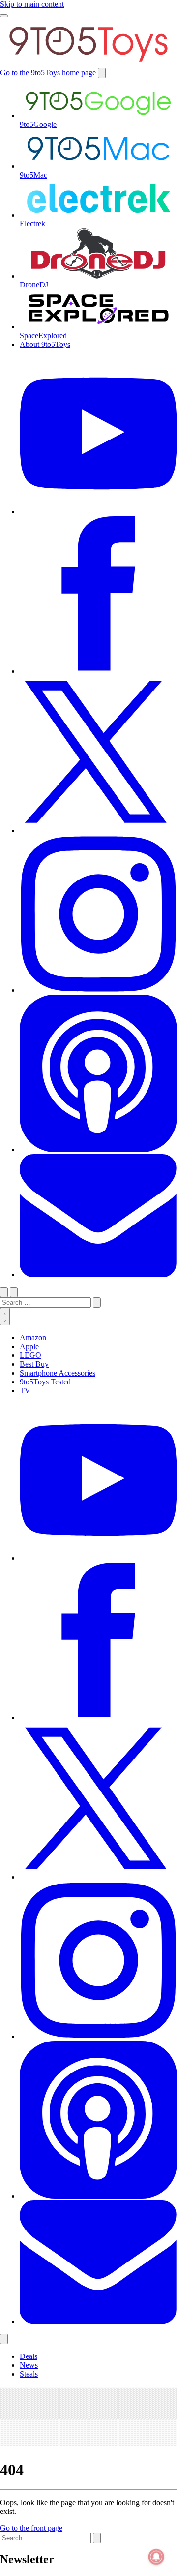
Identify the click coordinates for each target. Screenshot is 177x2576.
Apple (29, 1346)
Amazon (33, 1337)
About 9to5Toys (45, 344)
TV (25, 1391)
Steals (29, 2374)
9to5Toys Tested (45, 1382)
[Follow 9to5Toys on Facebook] (98, 1717)
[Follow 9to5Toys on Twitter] (98, 1877)
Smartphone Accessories (58, 1373)
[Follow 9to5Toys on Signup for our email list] (98, 2321)
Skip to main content (32, 4)
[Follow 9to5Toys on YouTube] (98, 1558)
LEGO (30, 1355)
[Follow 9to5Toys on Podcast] (98, 2196)
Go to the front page (31, 2528)
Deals (29, 2356)
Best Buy (34, 1364)
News (29, 2365)
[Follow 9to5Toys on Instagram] (98, 2036)
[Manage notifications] (156, 2557)
